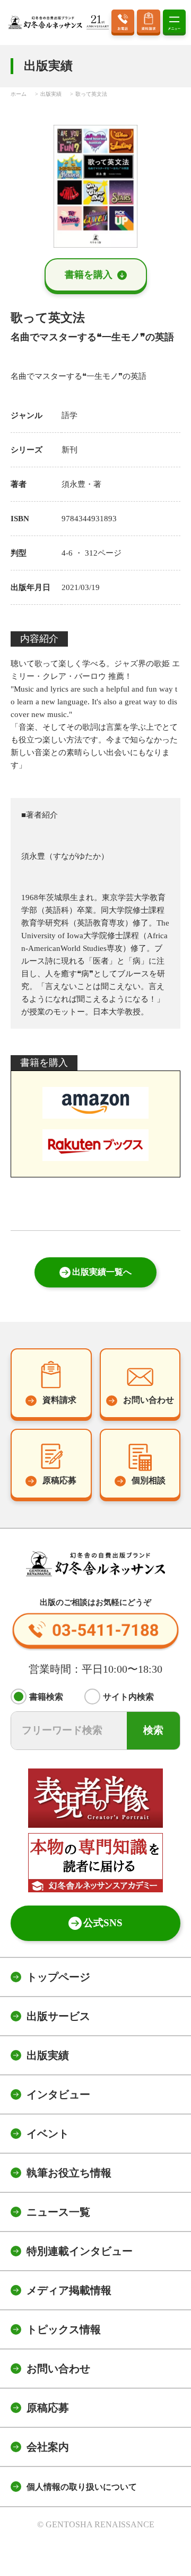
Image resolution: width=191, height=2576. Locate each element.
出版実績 (48, 2055)
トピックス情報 (64, 2329)
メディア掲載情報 (69, 2290)
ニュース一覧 (58, 2212)
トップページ (58, 1977)
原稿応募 (48, 2408)
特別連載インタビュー (80, 2251)
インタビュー (58, 2094)
